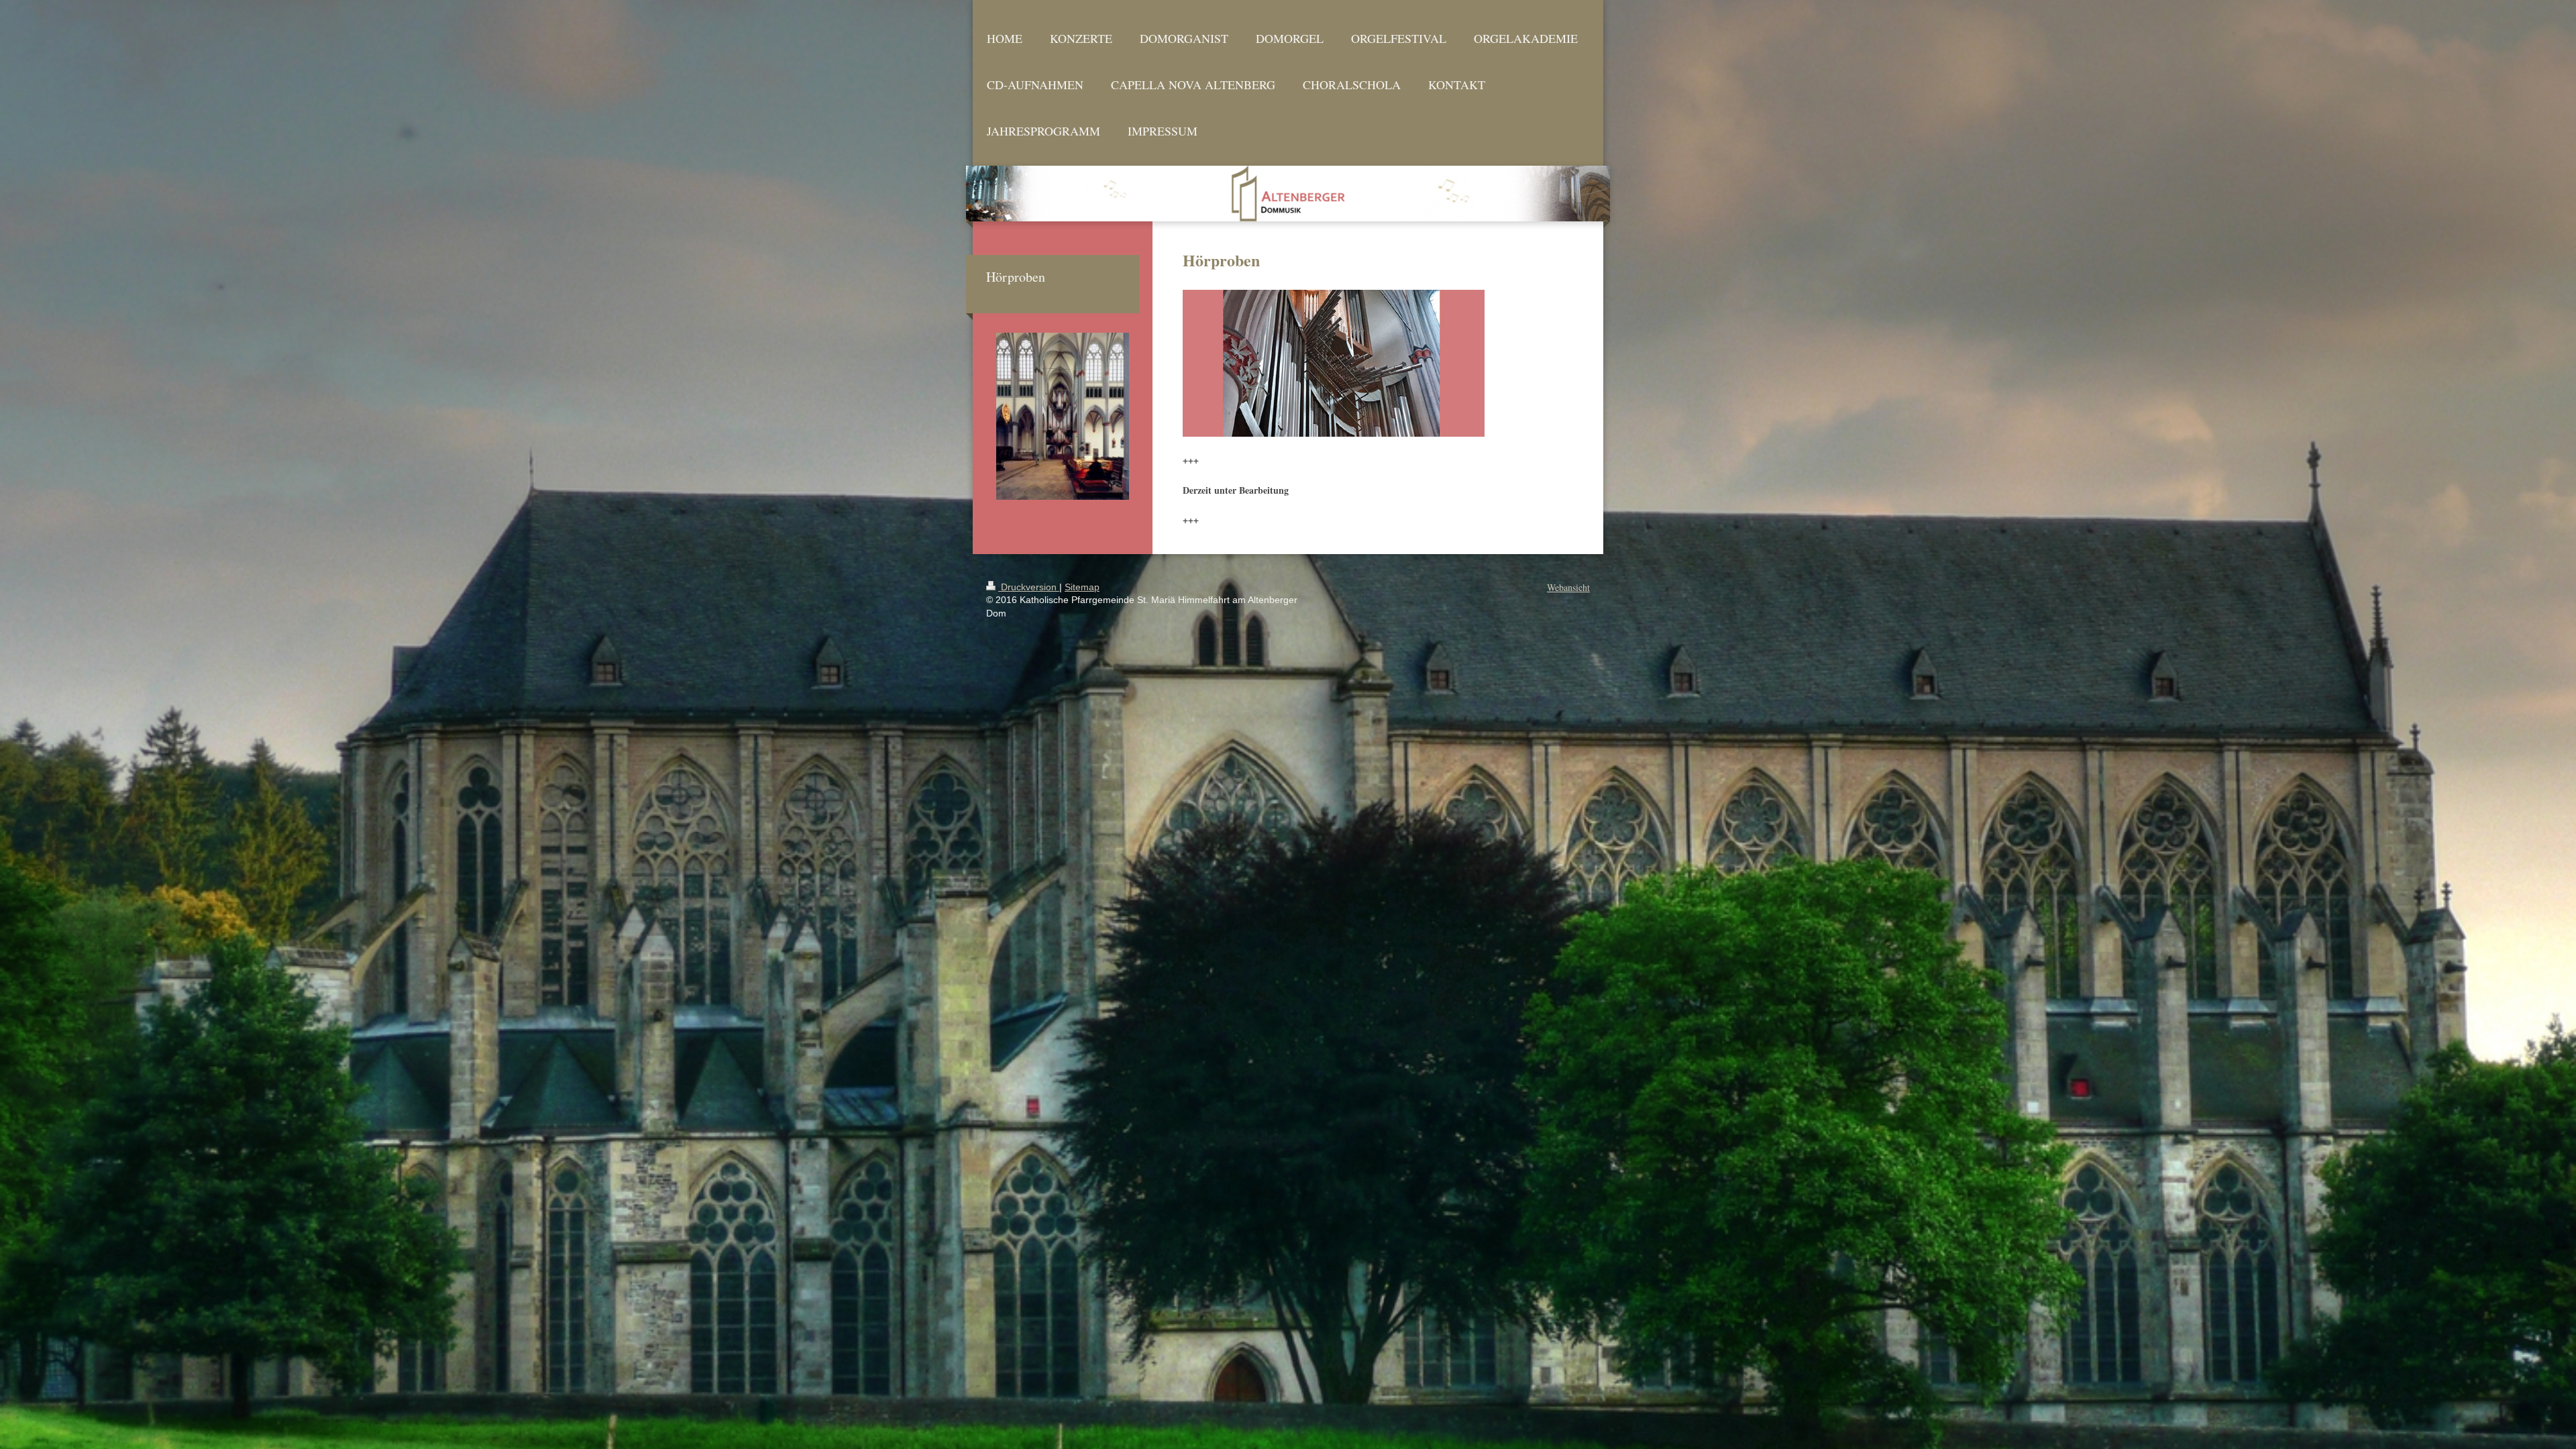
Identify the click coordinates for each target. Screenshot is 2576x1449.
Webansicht (1568, 587)
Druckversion (1029, 587)
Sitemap (1082, 587)
